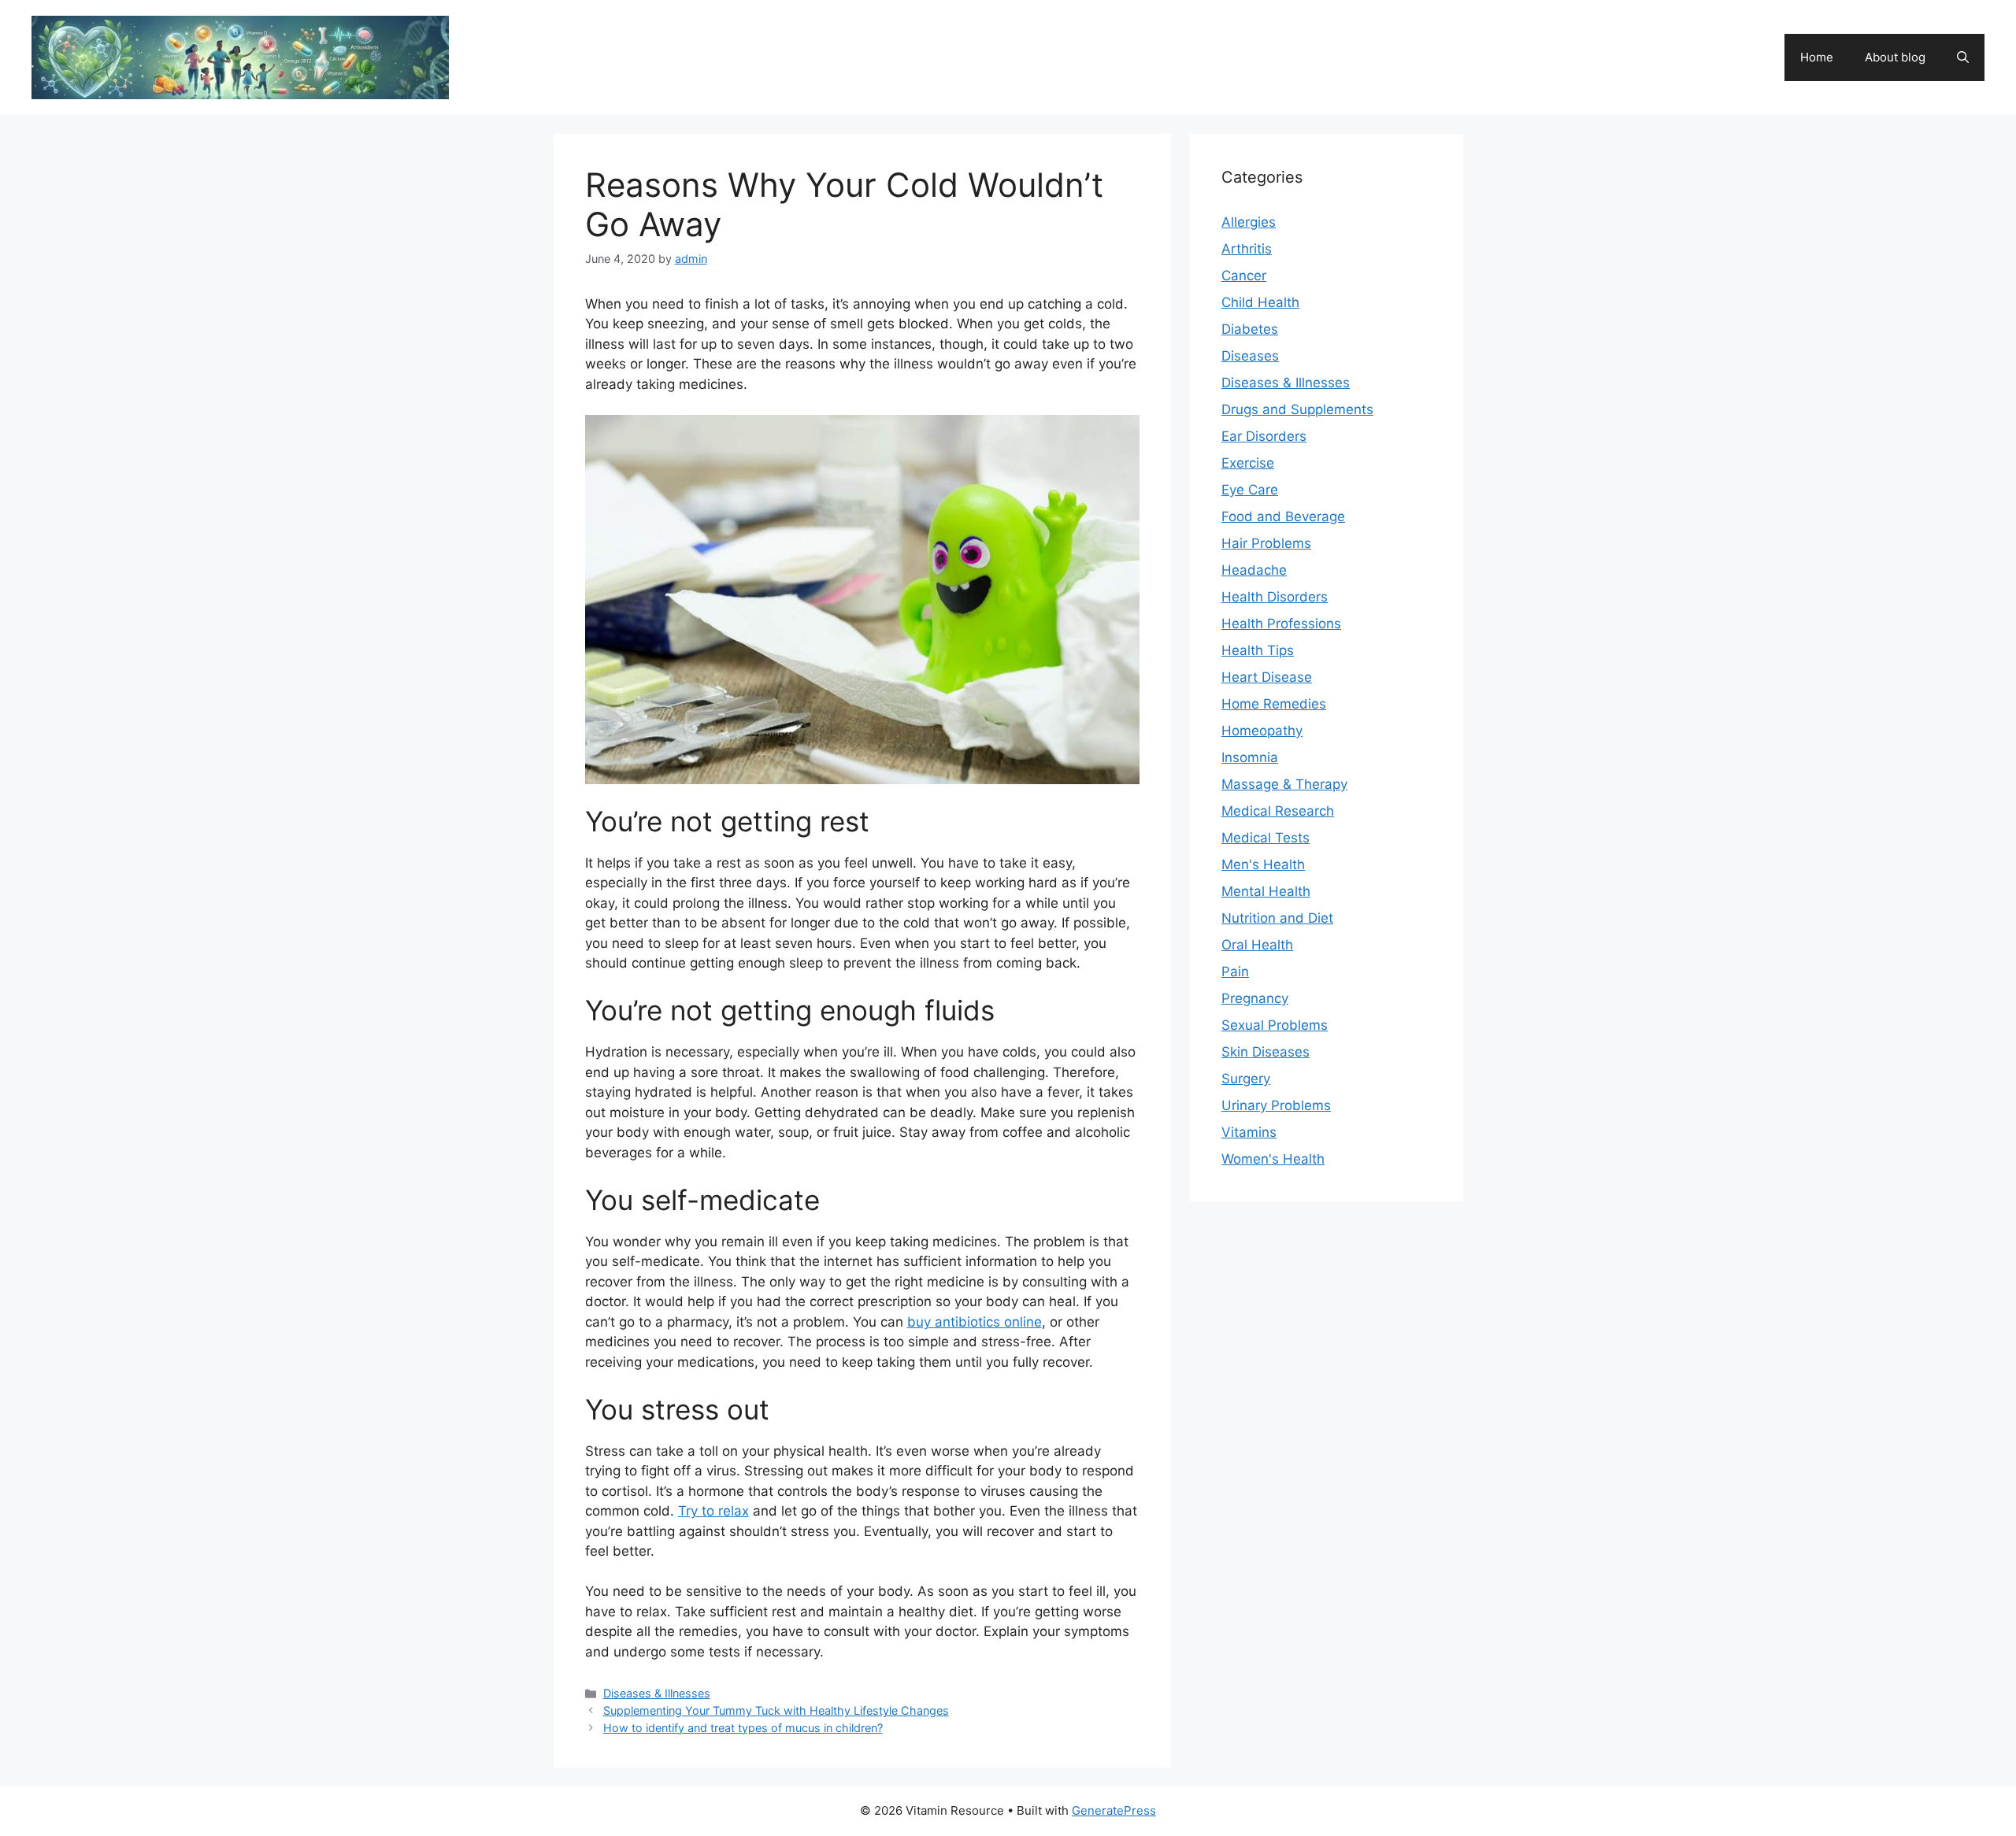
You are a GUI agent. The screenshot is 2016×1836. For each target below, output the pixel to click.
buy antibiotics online (975, 1322)
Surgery (1246, 1079)
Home (1817, 57)
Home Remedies (1274, 704)
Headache (1254, 570)
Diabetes (1250, 329)
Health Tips (1258, 650)
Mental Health (1266, 891)
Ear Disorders (1264, 436)
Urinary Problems (1276, 1105)
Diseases (1250, 356)
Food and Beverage (1283, 516)
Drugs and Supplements (1297, 409)
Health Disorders (1275, 597)
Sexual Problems (1275, 1025)
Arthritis (1247, 249)
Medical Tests (1266, 838)
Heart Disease (1267, 677)
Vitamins (1249, 1132)
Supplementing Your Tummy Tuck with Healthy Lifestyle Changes (776, 1710)
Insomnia (1250, 757)
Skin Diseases (1266, 1052)
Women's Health (1273, 1159)
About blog (1895, 57)
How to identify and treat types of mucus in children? (743, 1728)
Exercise (1248, 463)
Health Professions (1281, 624)
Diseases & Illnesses (657, 1693)
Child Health (1260, 302)
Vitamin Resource (548, 49)
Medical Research (1278, 811)
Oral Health (1257, 945)
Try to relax (713, 1511)
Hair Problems (1266, 543)
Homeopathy (1262, 731)
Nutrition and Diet (1277, 918)
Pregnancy (1255, 998)
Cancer (1244, 276)
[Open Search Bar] (1963, 57)
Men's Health (1263, 864)
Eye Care (1250, 490)
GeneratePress (1114, 1810)
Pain (1235, 972)
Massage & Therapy (1284, 784)
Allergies (1249, 222)
